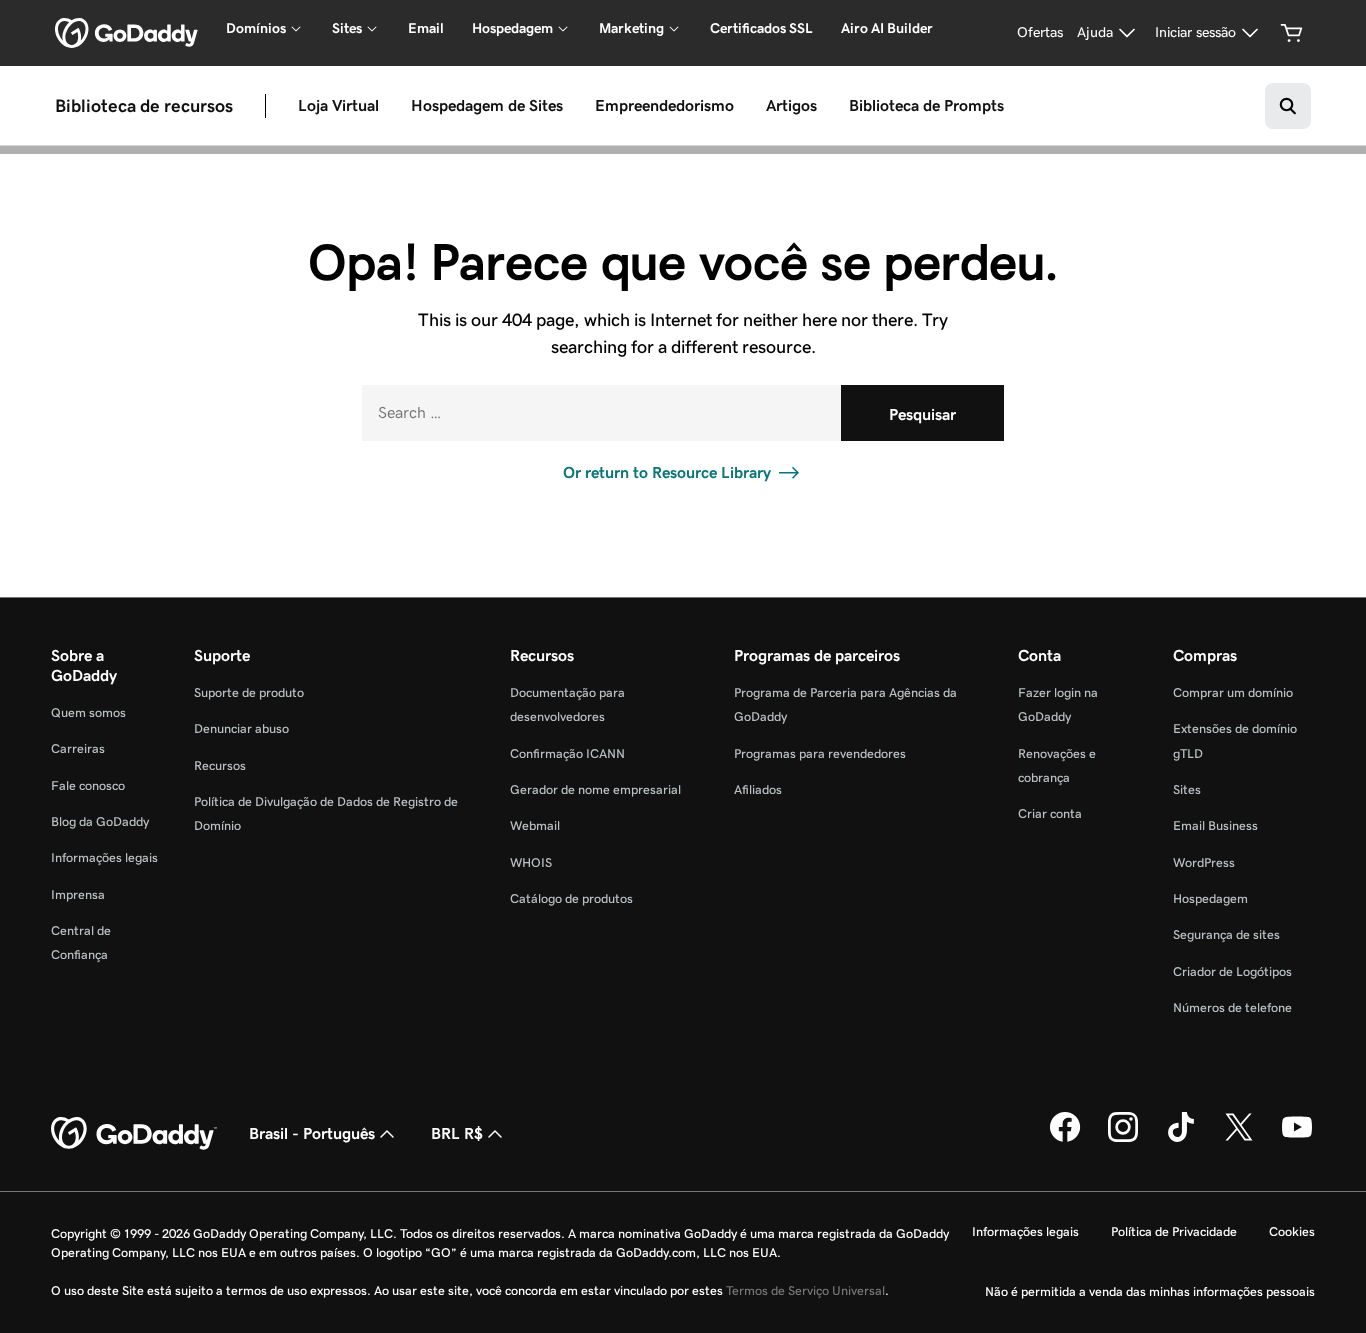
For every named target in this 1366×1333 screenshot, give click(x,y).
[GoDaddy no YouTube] (1297, 1138)
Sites (1187, 789)
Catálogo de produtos (571, 898)
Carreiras (78, 748)
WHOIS (531, 862)
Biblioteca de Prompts (926, 105)
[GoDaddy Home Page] (134, 1134)
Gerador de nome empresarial (595, 789)
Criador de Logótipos (1232, 971)
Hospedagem (1210, 898)
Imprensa (78, 894)
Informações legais (104, 857)
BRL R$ (457, 1133)
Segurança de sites (1226, 934)
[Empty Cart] (1292, 33)
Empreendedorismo (664, 105)
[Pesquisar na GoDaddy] (1288, 106)
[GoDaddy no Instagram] (1123, 1138)
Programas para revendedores (820, 753)
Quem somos (88, 712)
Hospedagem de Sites (487, 105)
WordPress (1204, 862)
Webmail (535, 825)
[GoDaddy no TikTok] (1181, 1138)
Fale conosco (88, 785)
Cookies (1292, 1231)
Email (426, 28)
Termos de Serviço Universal (805, 1290)
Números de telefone (1232, 1007)
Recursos (220, 765)
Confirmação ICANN (567, 753)
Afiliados (758, 789)
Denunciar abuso (241, 728)
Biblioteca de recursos (144, 105)
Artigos (791, 105)
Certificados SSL (761, 28)
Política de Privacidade (1174, 1231)
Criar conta (1050, 813)
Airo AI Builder (887, 28)
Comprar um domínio (1233, 692)
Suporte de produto (249, 692)
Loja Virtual (338, 105)
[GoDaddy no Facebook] (1065, 1138)
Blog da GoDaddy (100, 821)
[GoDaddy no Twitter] (1239, 1138)
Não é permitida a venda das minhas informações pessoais (1150, 1291)
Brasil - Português (312, 1133)
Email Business (1215, 825)
